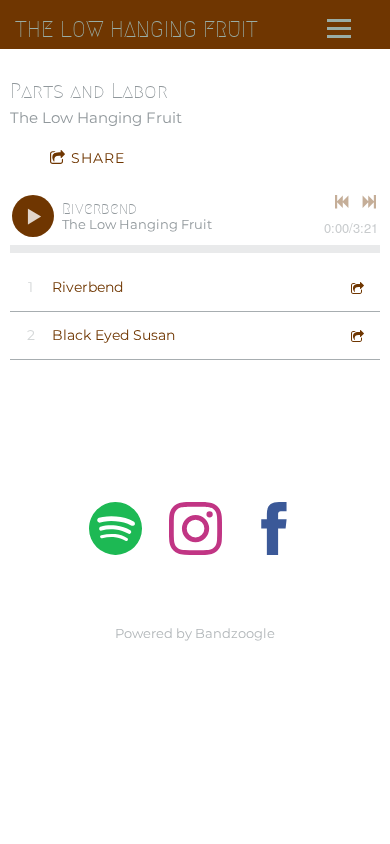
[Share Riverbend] (356, 287)
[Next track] (369, 202)
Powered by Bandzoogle (195, 633)
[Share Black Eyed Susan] (356, 335)
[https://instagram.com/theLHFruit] (195, 532)
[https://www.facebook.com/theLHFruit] (274, 532)
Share (98, 158)
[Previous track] (342, 202)
